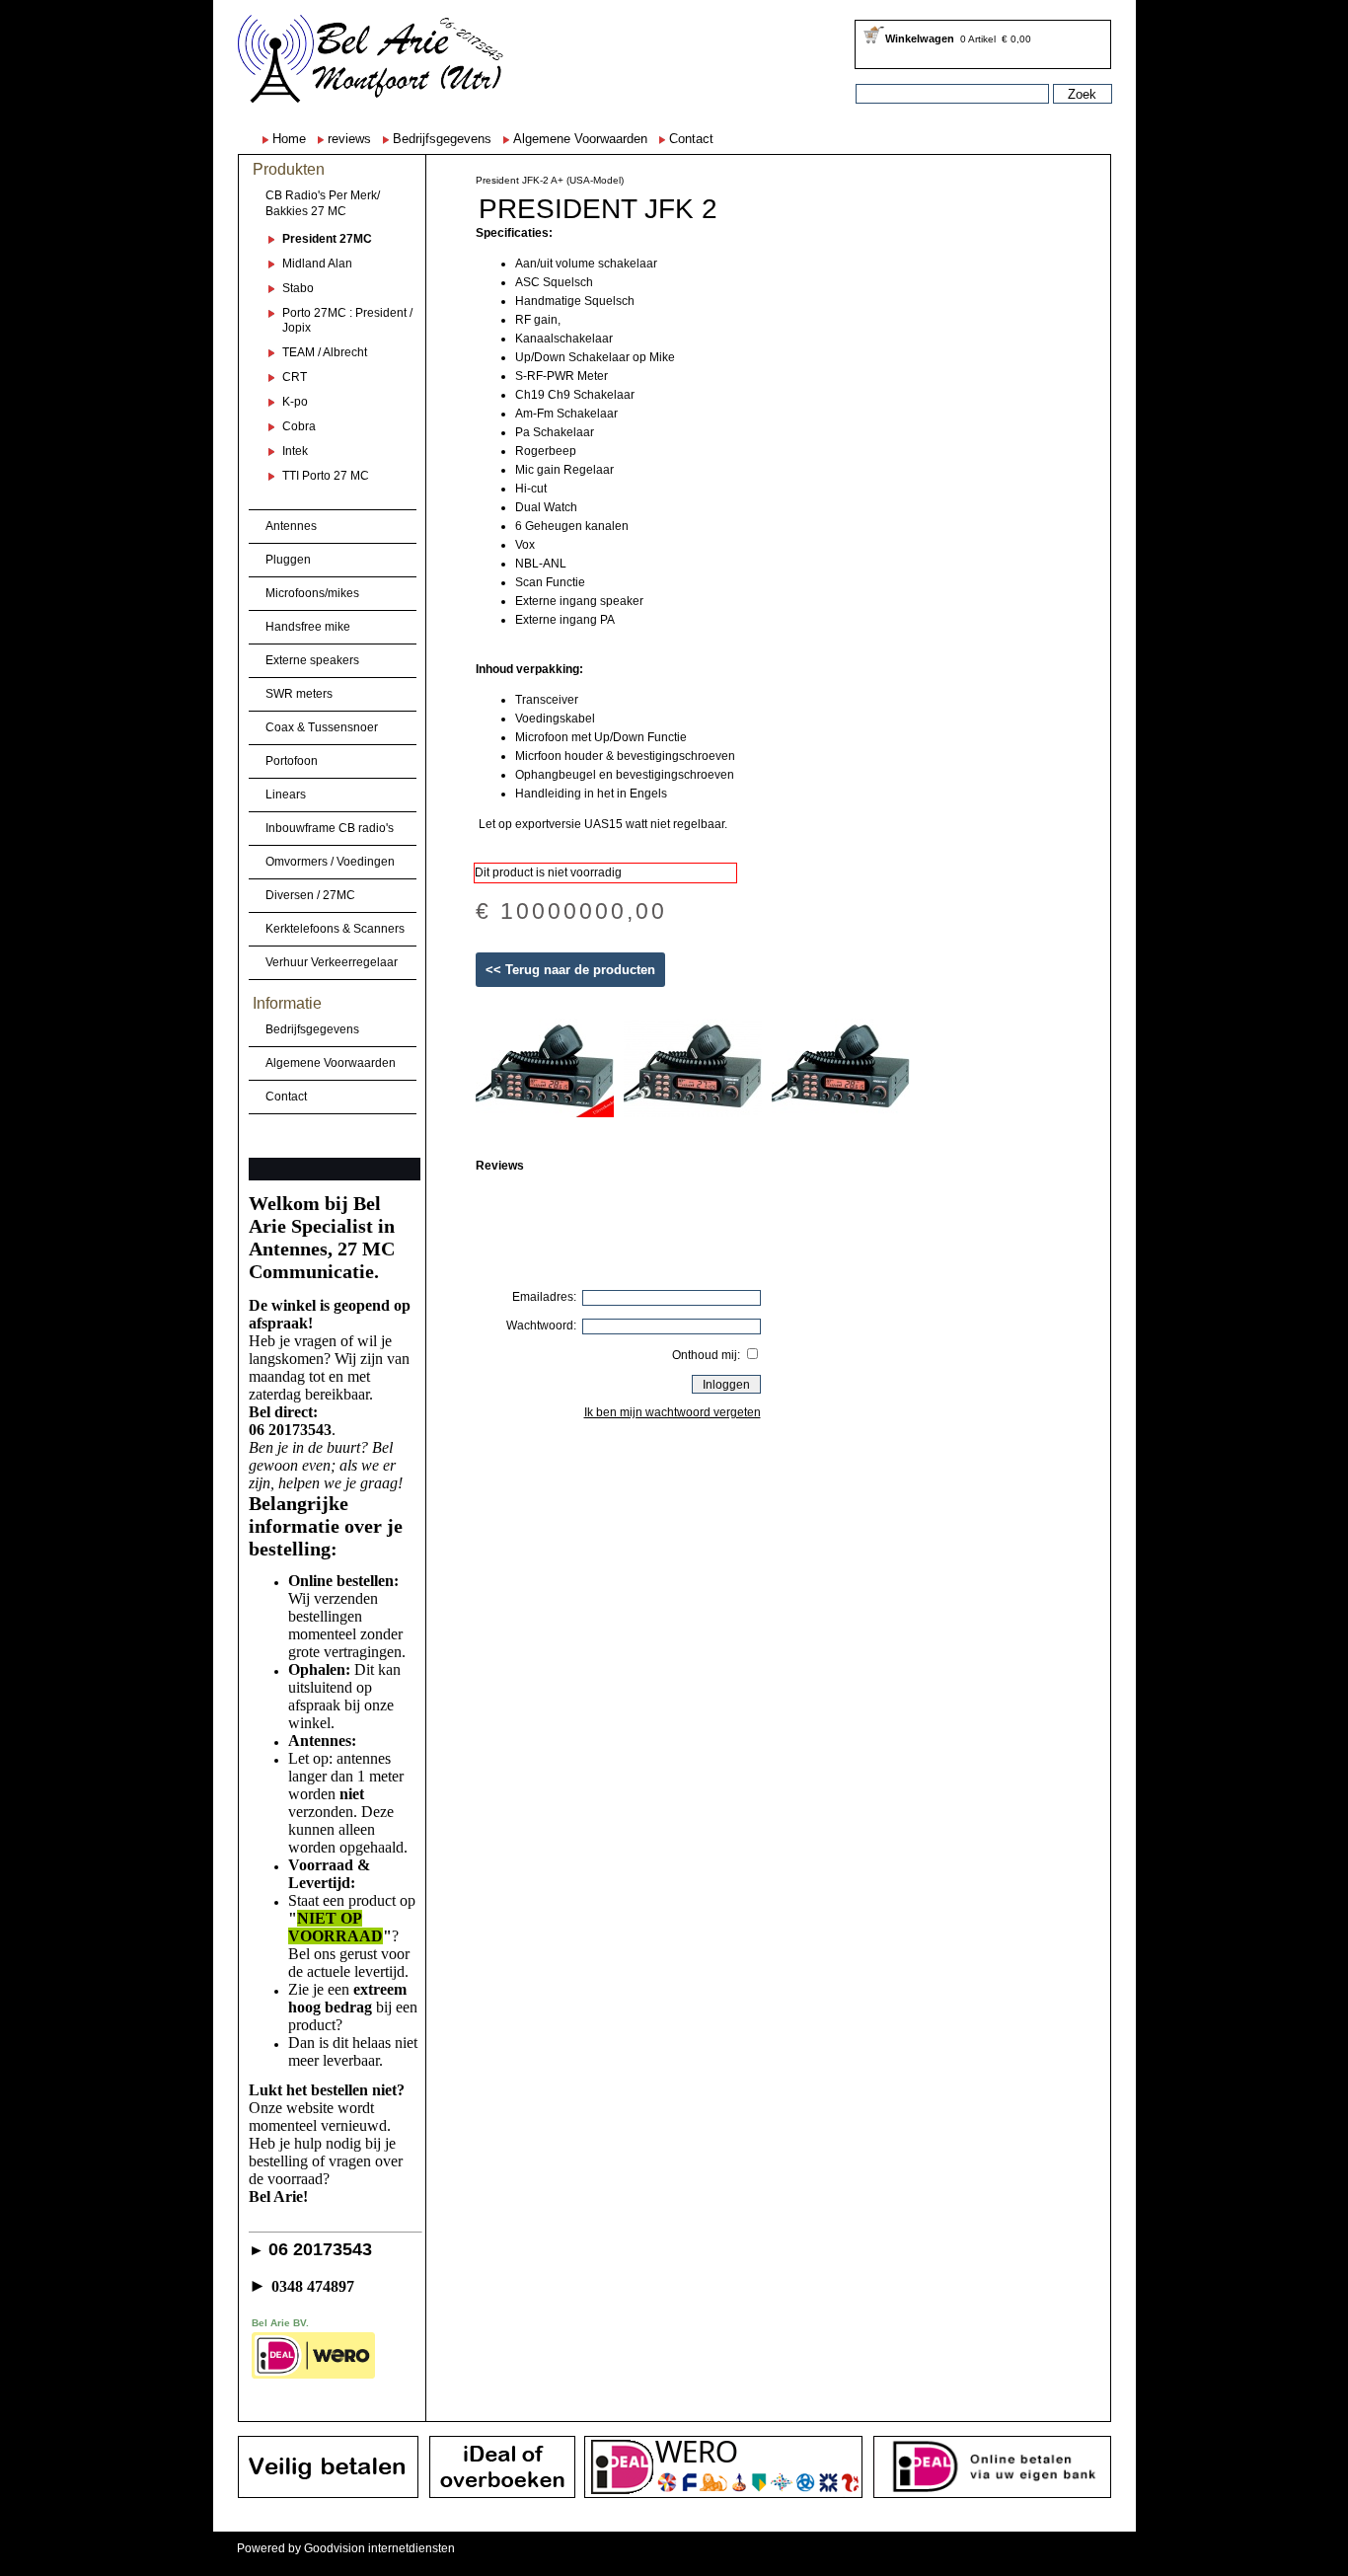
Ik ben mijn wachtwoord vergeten (673, 1412)
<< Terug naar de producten (570, 970)
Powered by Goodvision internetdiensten (346, 2548)
